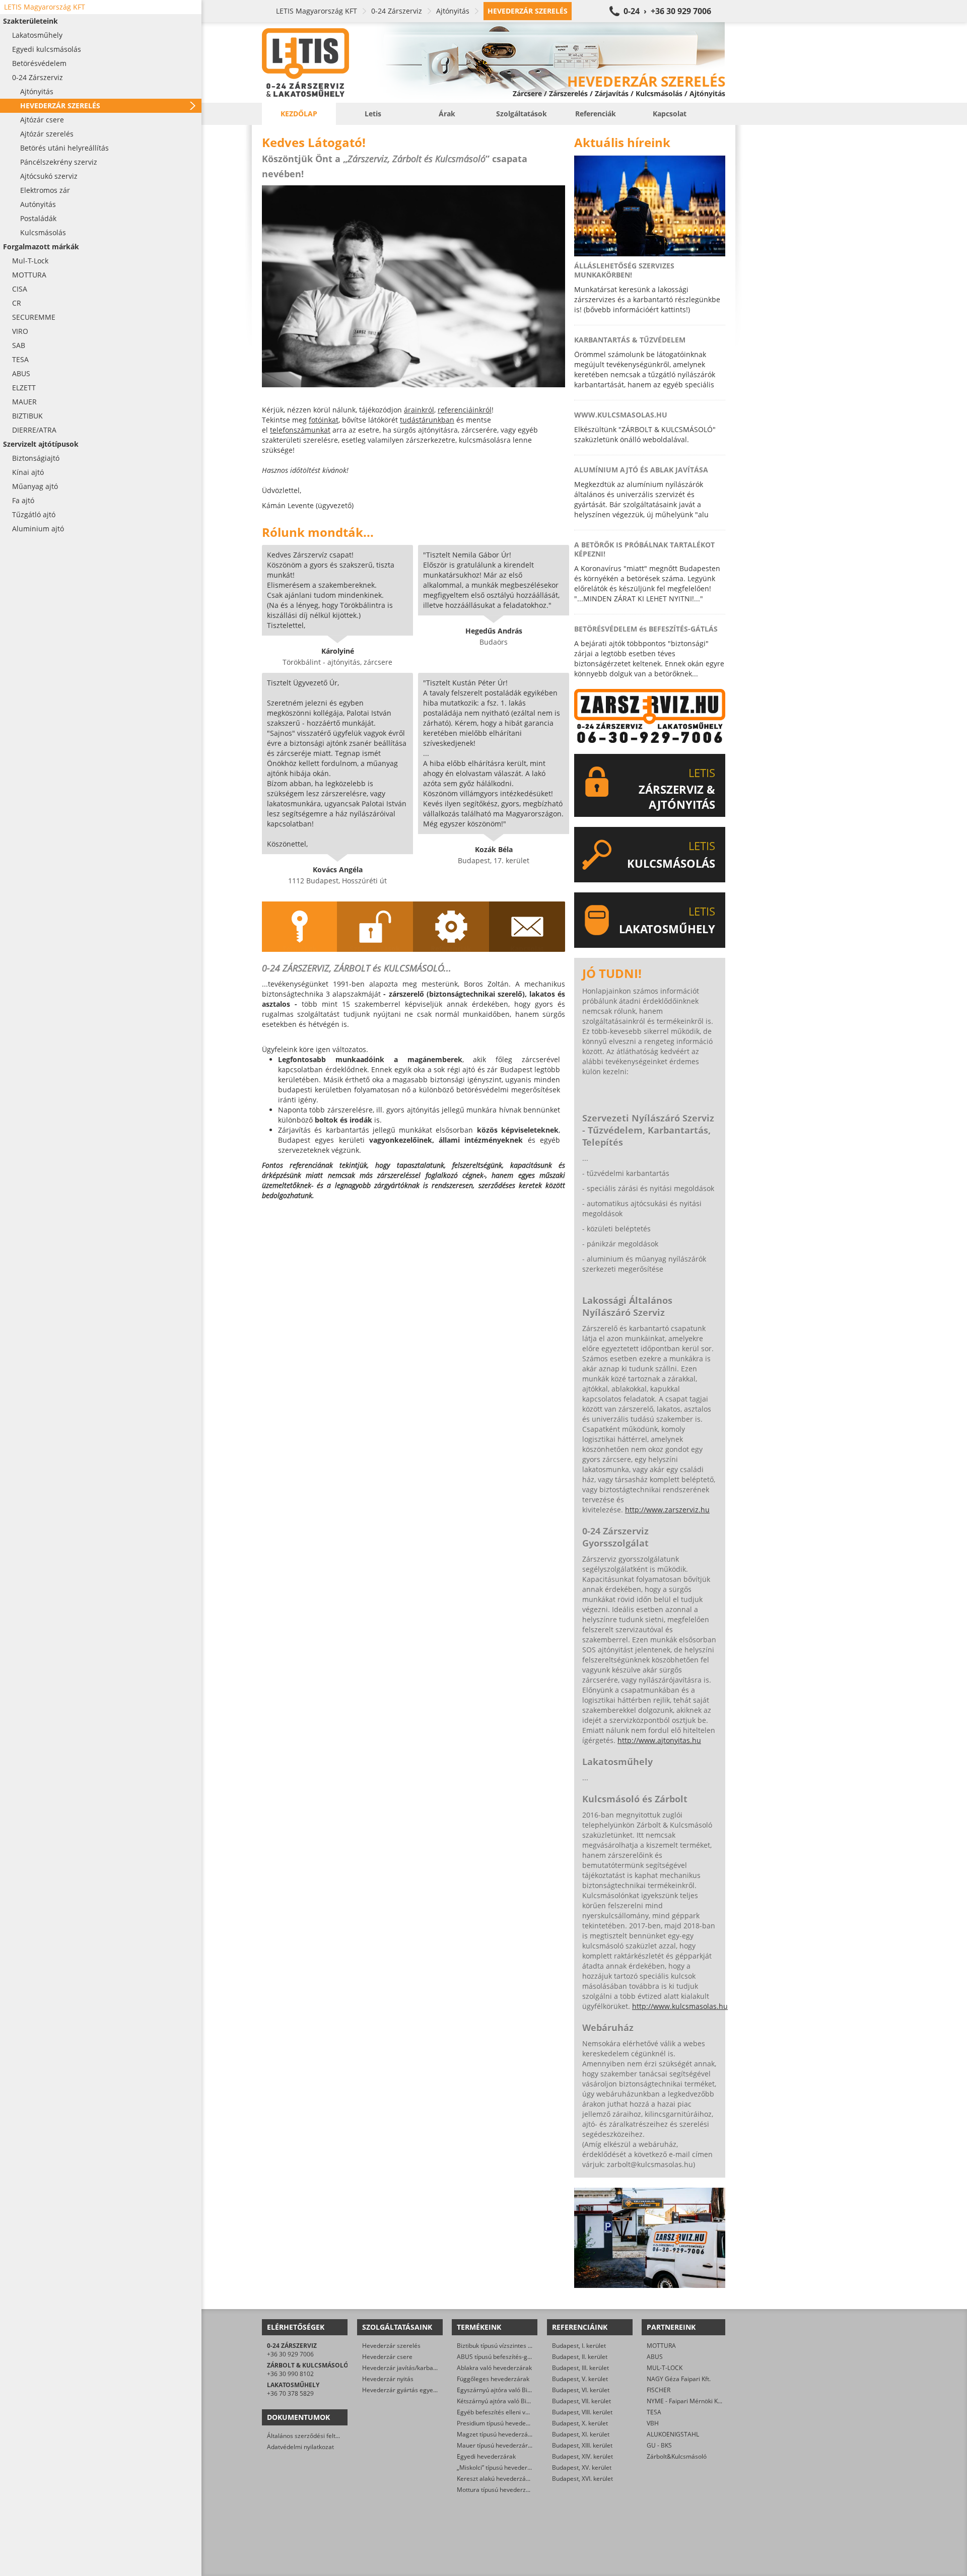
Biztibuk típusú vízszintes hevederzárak (512, 2346)
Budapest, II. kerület (580, 2357)
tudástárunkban (427, 420)
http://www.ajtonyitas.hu (659, 1740)
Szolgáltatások (522, 114)
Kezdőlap (299, 114)
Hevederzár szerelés (391, 2346)
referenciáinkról (465, 410)
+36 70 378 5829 (290, 2393)
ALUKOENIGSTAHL (673, 2434)
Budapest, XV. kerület (582, 2467)
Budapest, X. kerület (580, 2423)
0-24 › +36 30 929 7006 (667, 11)
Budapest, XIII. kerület (582, 2445)
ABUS (655, 2357)
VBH (653, 2423)
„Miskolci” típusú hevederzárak (500, 2467)
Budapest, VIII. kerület (582, 2412)
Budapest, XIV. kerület (582, 2456)
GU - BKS (659, 2445)
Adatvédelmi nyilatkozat (300, 2447)
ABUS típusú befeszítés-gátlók (499, 2357)
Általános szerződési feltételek (310, 2436)
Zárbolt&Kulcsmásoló (677, 2456)
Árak (447, 114)
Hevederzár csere (387, 2357)
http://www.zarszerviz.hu (667, 1510)
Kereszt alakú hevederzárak (496, 2479)
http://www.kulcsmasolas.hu (680, 2006)
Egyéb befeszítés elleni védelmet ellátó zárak (520, 2412)
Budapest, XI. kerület (581, 2434)
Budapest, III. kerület (580, 2368)
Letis (373, 114)
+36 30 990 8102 (290, 2374)
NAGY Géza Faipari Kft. (679, 2379)
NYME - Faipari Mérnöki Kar (685, 2401)
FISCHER (659, 2390)
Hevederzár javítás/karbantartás (408, 2368)
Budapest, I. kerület (579, 2346)
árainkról (419, 410)
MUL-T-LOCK (665, 2368)
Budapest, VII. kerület (581, 2401)
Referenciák (596, 114)
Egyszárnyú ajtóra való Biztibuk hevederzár (517, 2390)
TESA (654, 2412)
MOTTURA (661, 2346)
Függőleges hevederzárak (493, 2379)
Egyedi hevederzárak (486, 2456)
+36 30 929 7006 (290, 2354)
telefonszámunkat (300, 430)
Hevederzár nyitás (388, 2379)
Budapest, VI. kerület (581, 2390)
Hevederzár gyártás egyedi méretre (412, 2390)
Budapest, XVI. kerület (582, 2479)
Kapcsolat (670, 114)
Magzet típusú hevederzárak (497, 2434)
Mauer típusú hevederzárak (496, 2445)
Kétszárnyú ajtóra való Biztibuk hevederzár (517, 2401)
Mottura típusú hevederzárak (498, 2490)
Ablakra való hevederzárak (494, 2368)
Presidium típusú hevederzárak (500, 2423)
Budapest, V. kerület (580, 2379)
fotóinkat (324, 420)
